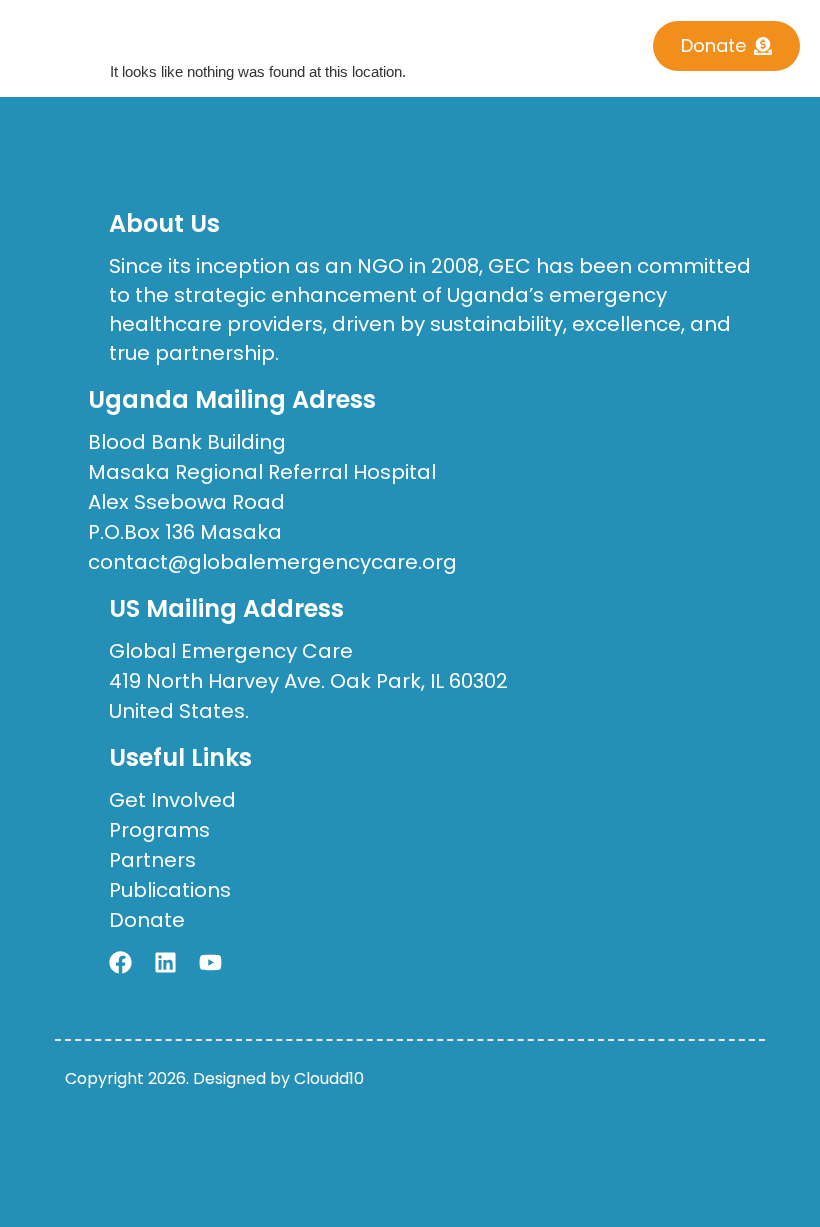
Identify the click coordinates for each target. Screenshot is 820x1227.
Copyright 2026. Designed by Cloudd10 (214, 1078)
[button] (375, 39)
